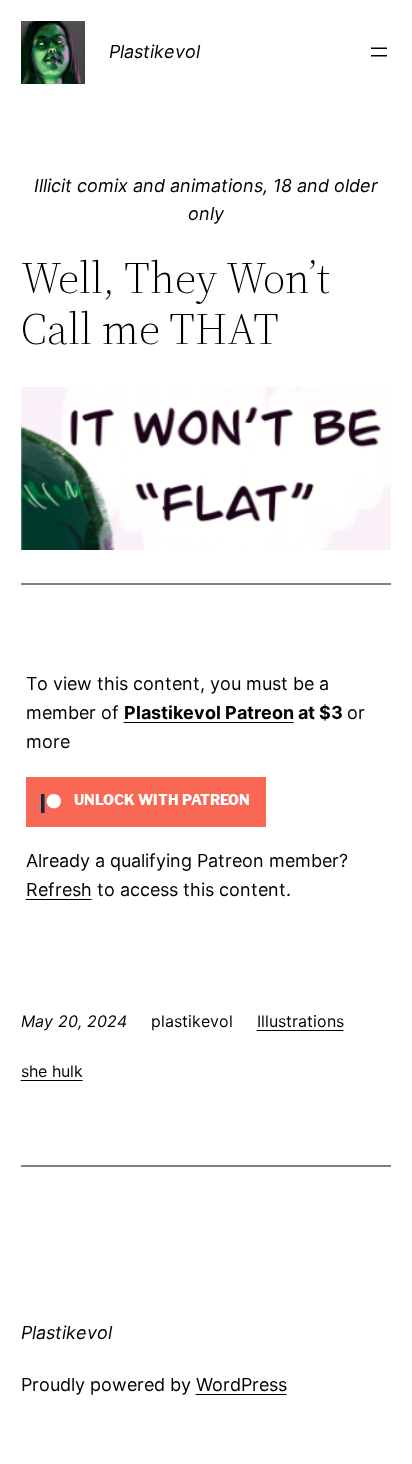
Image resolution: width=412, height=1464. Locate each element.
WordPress (241, 1384)
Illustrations (300, 1021)
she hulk (52, 1071)
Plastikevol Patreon (209, 712)
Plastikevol (154, 51)
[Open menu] (379, 52)
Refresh (59, 889)
